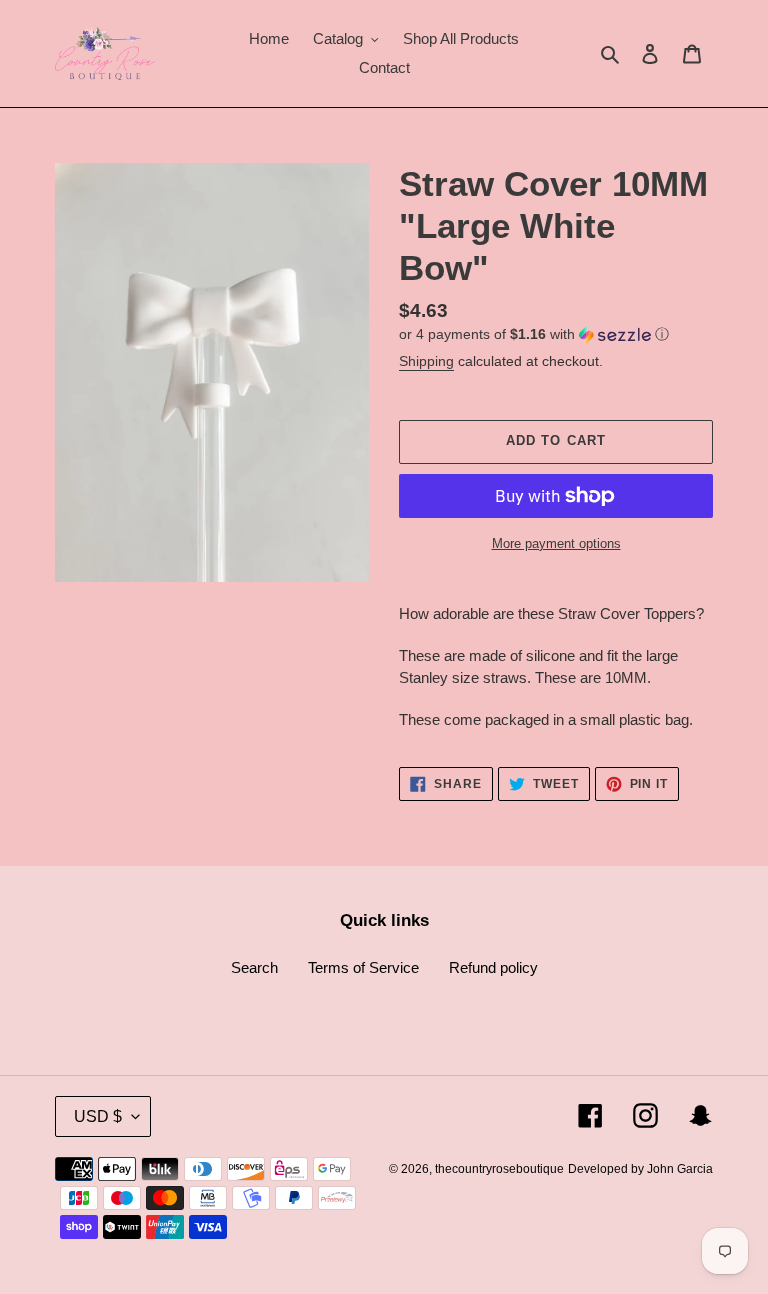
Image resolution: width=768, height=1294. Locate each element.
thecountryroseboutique (499, 1169)
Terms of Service (363, 967)
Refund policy (493, 967)
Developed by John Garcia (640, 1169)
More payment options (556, 543)
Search (254, 967)
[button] (534, 334)
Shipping (426, 361)
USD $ (98, 1116)
